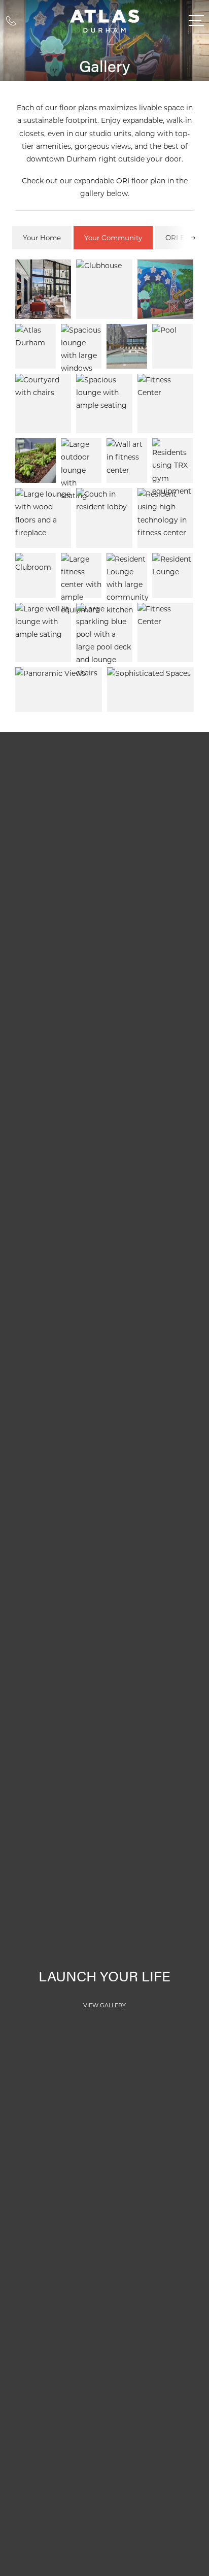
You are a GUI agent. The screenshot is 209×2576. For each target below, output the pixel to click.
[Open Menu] (196, 21)
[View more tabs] (193, 237)
